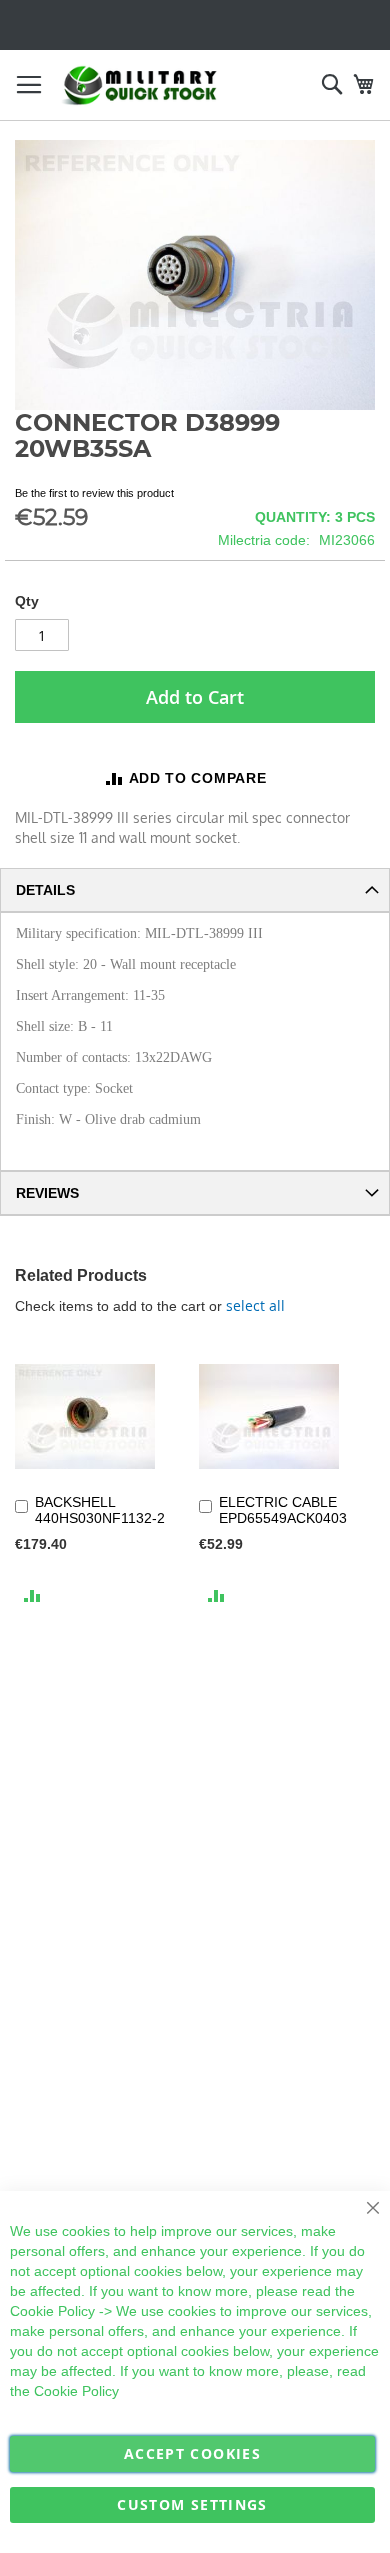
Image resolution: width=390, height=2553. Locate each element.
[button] (32, 1594)
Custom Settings (192, 2504)
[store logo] (140, 85)
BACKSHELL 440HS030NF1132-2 (100, 1510)
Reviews (47, 1193)
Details (45, 890)
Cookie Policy (52, 2311)
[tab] (195, 890)
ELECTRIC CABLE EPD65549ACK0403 (283, 1510)
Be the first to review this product (94, 493)
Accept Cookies (192, 2453)
